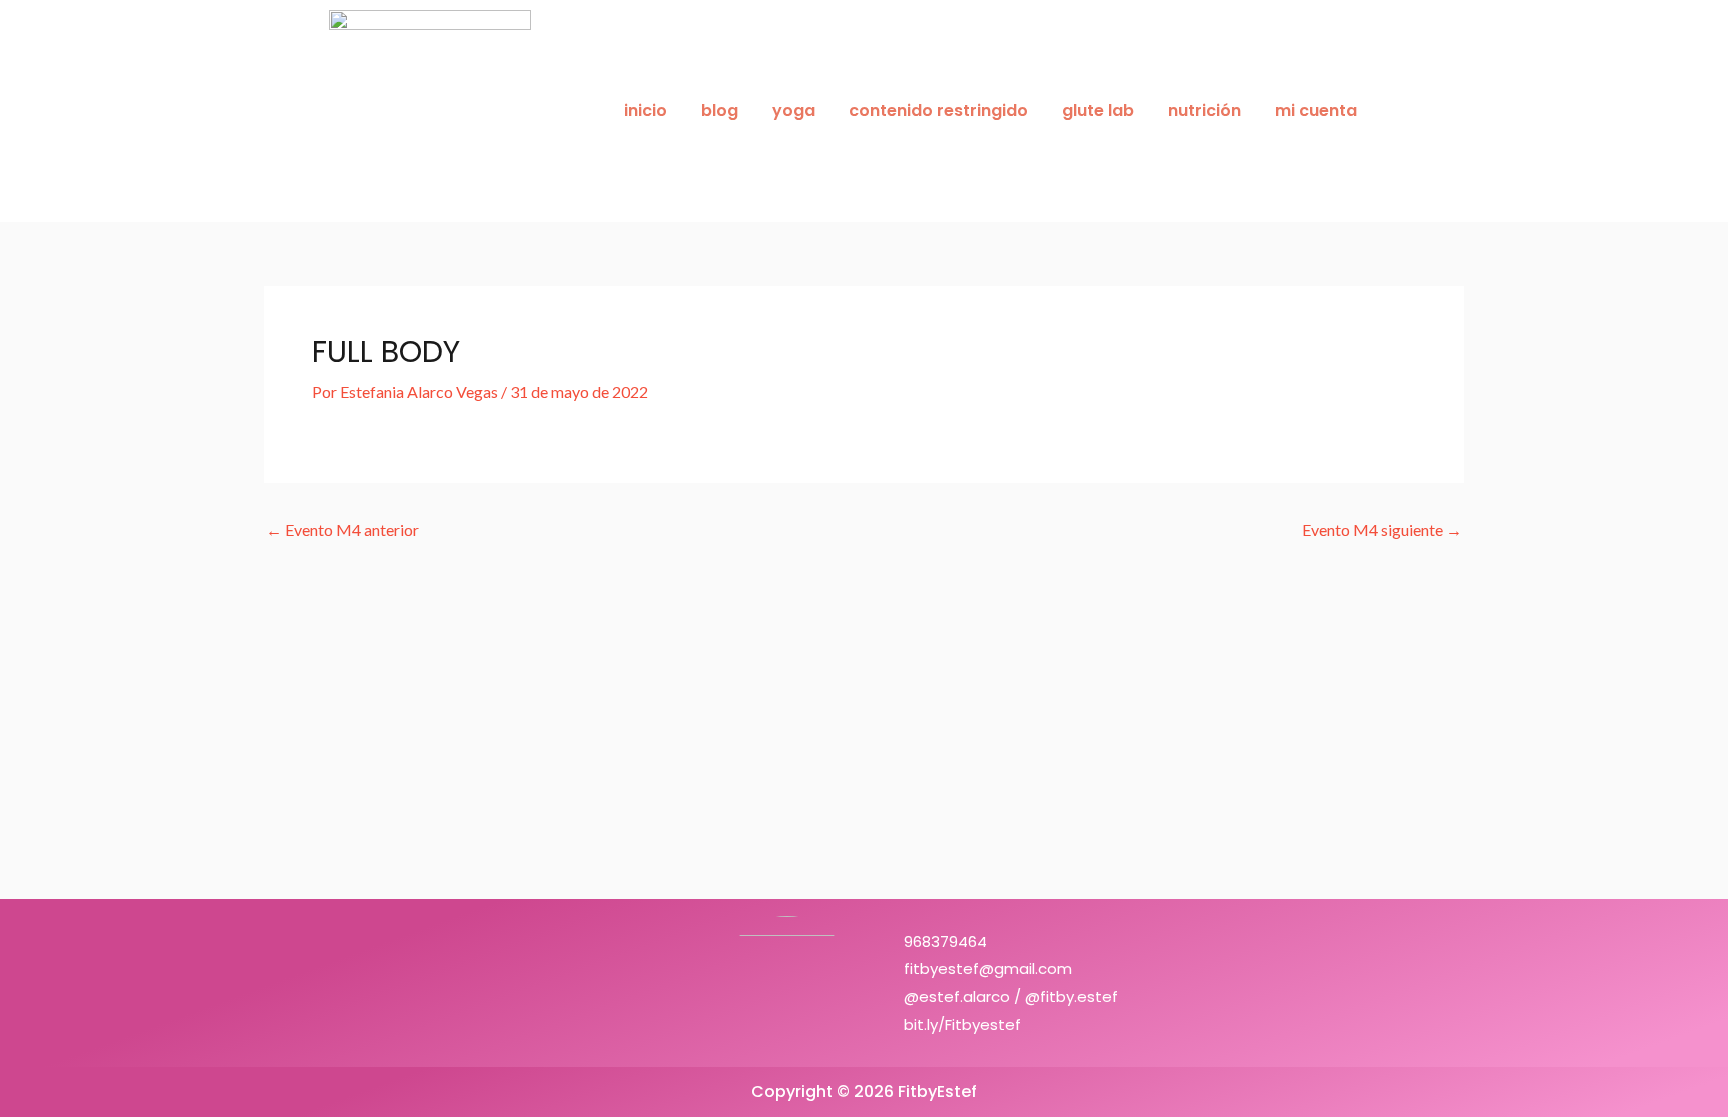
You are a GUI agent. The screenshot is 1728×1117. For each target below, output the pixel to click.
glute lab (1098, 110)
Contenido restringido (938, 110)
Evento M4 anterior (342, 530)
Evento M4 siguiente (1382, 530)
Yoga (793, 110)
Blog (719, 110)
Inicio (645, 110)
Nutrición (1204, 110)
